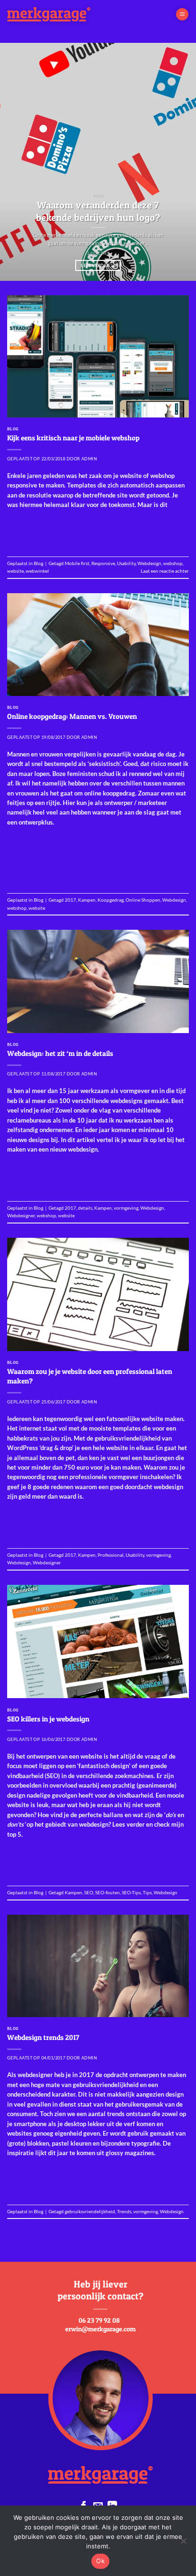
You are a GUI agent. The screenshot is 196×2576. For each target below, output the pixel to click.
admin (89, 459)
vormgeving (126, 1208)
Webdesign (149, 563)
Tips (147, 1892)
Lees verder (98, 265)
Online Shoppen (143, 900)
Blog (13, 429)
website (15, 571)
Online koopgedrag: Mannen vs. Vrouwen (72, 716)
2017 (70, 900)
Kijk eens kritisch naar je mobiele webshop (73, 438)
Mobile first (77, 563)
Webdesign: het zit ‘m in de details (60, 1053)
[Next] (180, 162)
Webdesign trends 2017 (43, 2037)
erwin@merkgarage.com (100, 2329)
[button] (182, 15)
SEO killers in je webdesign (48, 1719)
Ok (100, 2561)
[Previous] (16, 162)
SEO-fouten (108, 1892)
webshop (173, 563)
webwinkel (37, 571)
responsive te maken (36, 485)
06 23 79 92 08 (99, 2320)
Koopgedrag (111, 900)
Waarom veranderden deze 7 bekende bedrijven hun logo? (98, 211)
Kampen (87, 900)
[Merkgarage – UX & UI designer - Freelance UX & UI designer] (73, 14)
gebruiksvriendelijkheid (90, 2211)
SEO (89, 1892)
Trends (124, 2211)
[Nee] (183, 2544)
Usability (126, 563)
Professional (111, 1555)
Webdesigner (21, 1215)
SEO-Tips (131, 1892)
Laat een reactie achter (165, 571)
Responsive (103, 563)
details (85, 1208)
